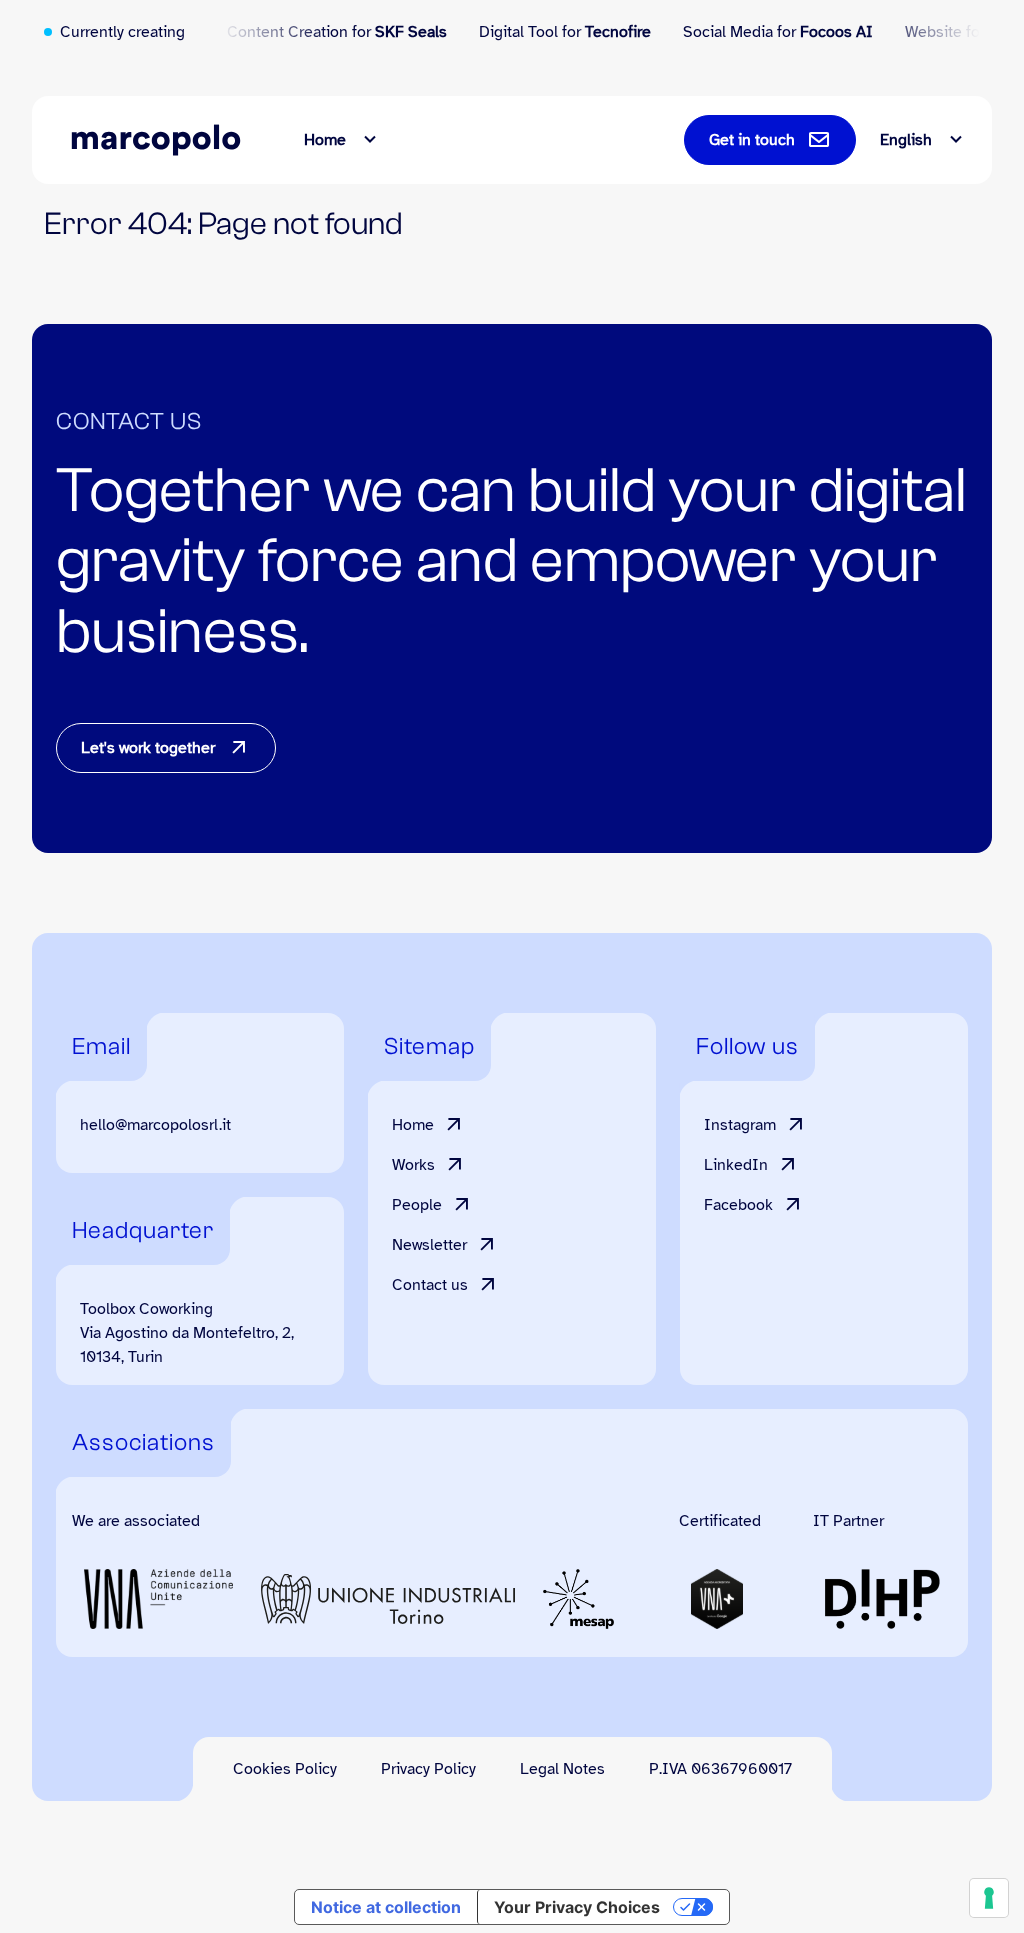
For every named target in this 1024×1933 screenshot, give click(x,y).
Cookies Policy (285, 1769)
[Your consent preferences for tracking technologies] (989, 1898)
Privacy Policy (428, 1769)
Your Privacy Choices (577, 1907)
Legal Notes (562, 1769)
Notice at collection (386, 1907)
